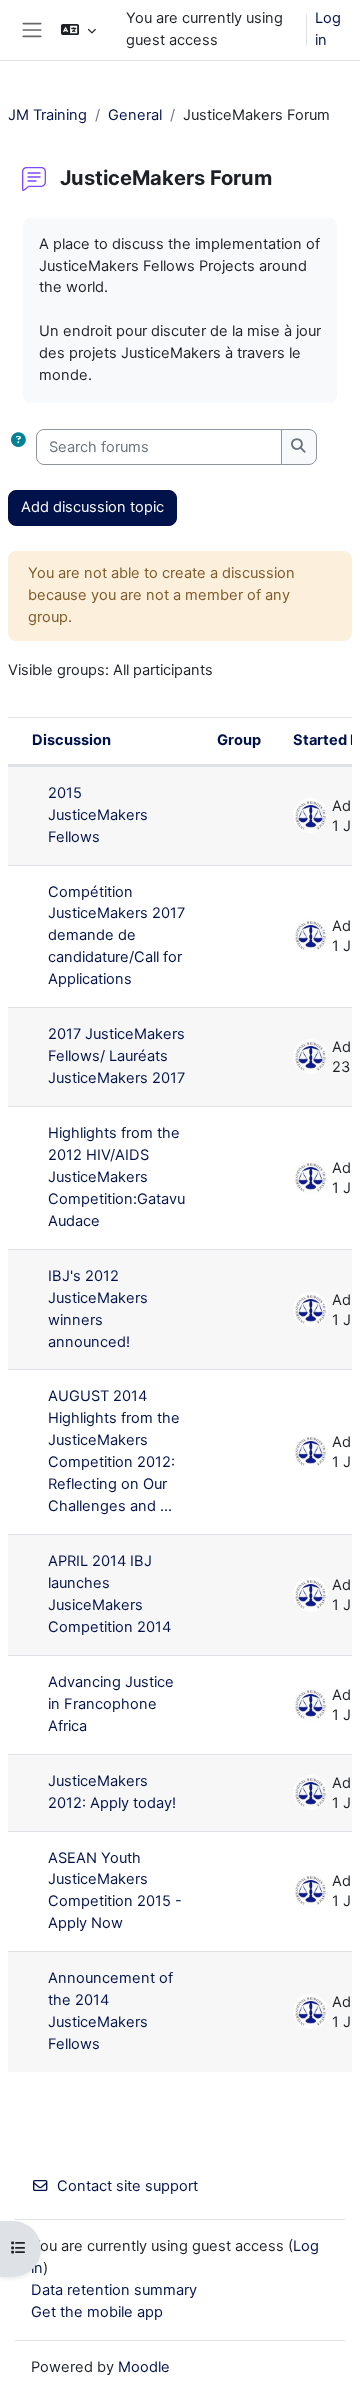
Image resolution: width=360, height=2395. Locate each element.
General (135, 115)
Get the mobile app (97, 2312)
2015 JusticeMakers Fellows (98, 815)
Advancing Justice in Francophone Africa (111, 1704)
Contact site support (127, 2186)
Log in (328, 29)
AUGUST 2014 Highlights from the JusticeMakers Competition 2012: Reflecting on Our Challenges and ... (114, 1451)
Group (239, 740)
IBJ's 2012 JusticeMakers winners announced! (98, 1309)
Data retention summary (114, 2290)
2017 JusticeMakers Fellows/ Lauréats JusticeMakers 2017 (116, 1056)
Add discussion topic (92, 507)
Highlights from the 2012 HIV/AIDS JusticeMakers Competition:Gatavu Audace (116, 1177)
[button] (78, 30)
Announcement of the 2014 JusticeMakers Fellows (110, 2011)
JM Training (47, 115)
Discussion (71, 740)
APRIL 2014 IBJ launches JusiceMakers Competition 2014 (109, 1594)
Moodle (144, 2367)
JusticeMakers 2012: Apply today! (112, 1792)
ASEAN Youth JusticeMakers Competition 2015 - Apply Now (115, 1891)
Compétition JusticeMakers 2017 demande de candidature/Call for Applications (116, 936)
